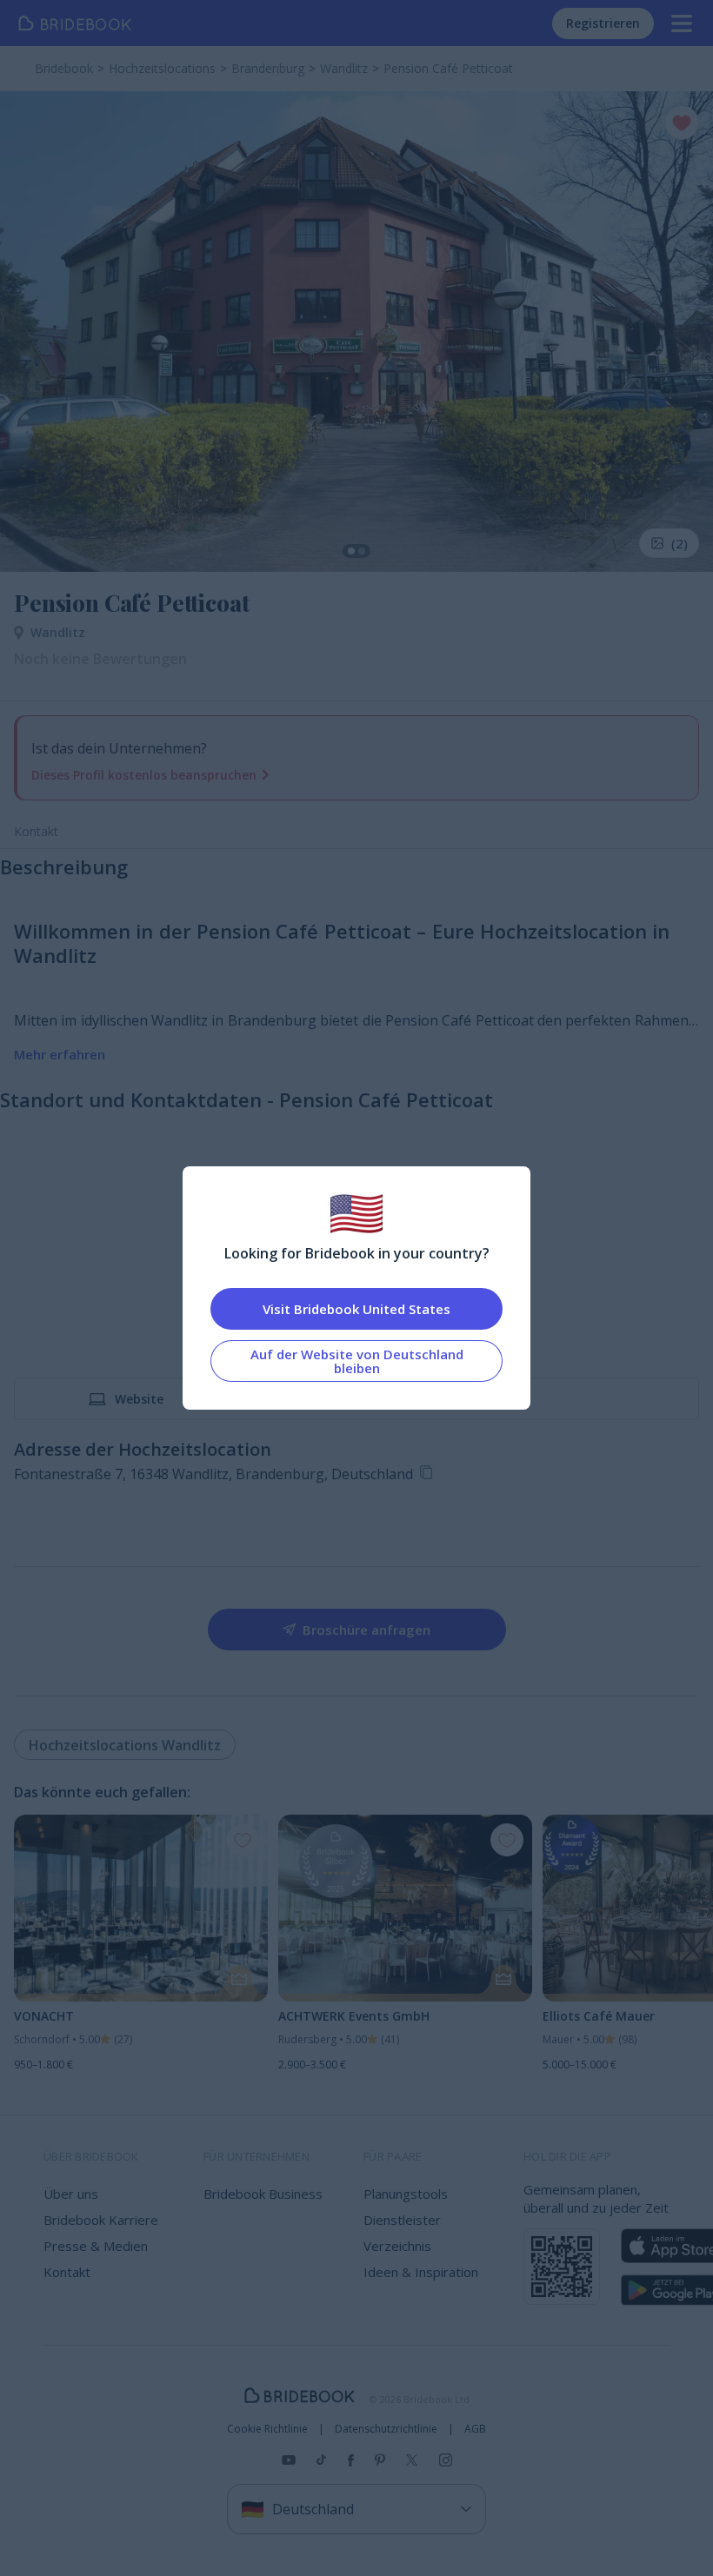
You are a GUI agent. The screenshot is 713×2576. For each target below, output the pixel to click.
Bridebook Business (263, 2194)
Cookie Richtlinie (267, 2429)
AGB (475, 2429)
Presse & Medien (96, 2246)
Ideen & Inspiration (421, 2272)
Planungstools (406, 2194)
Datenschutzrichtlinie (386, 2429)
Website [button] (139, 1399)
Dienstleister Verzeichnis (402, 2233)
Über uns (71, 2194)
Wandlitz (58, 632)
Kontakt (36, 831)
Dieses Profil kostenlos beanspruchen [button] (144, 775)
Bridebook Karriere (101, 2220)
